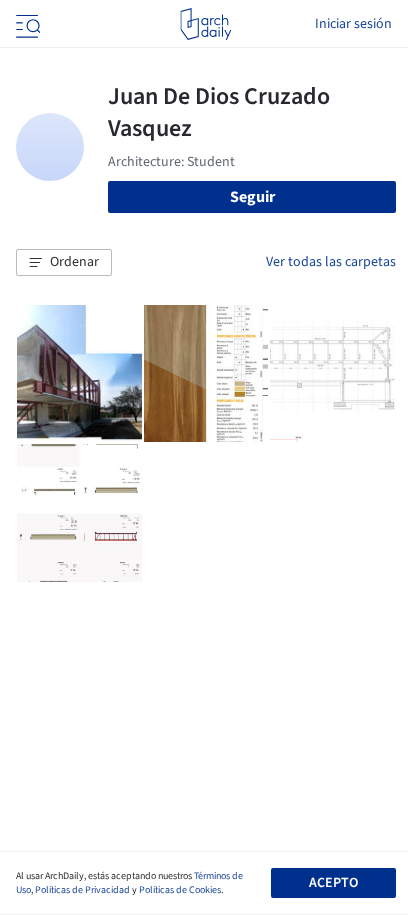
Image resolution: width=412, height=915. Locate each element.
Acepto (333, 883)
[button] (64, 263)
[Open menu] (26, 24)
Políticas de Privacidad (82, 890)
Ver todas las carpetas (331, 262)
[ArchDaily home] (205, 24)
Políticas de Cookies (180, 890)
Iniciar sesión (353, 24)
